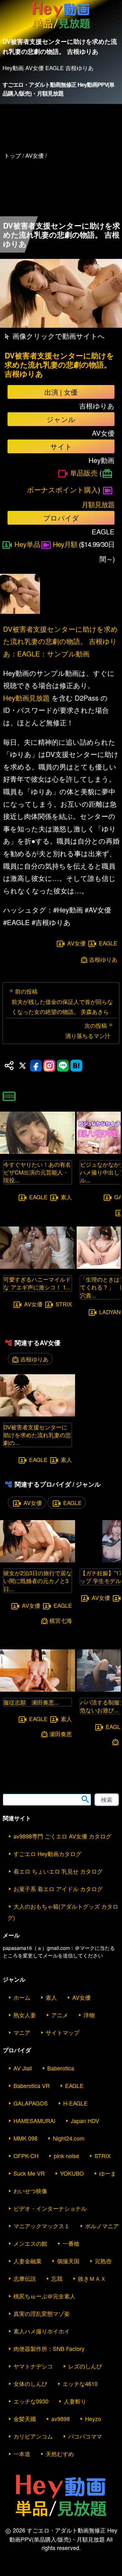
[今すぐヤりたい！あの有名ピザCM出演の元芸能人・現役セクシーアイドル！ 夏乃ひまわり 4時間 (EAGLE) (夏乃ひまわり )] (38, 1152)
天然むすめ (60, 2454)
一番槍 (71, 2243)
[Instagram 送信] (49, 1066)
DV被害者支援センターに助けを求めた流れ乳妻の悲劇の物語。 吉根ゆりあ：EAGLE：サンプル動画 (61, 641)
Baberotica (61, 2068)
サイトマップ (63, 2032)
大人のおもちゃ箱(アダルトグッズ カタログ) (63, 1912)
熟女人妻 (25, 2015)
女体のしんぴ (30, 2383)
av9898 (61, 2419)
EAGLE (108, 943)
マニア (22, 2032)
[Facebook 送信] (36, 1066)
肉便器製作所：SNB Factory (49, 2348)
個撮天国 (68, 2261)
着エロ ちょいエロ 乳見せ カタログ (58, 1871)
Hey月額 (65, 544)
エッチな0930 (31, 2401)
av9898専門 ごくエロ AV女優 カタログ (62, 1836)
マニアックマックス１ (42, 2226)
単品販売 (84, 473)
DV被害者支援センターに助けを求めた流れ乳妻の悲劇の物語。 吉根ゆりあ (59, 364)
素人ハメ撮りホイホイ (42, 2331)
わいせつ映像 (30, 2191)
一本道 (22, 2454)
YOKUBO (72, 2173)
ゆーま (108, 2173)
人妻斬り (75, 2401)
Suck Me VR (29, 2173)
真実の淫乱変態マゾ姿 (42, 2313)
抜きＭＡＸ (92, 2278)
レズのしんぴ (85, 2366)
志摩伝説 (25, 2278)
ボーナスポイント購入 (62, 489)
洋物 (89, 2015)
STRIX (64, 1304)
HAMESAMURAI (34, 2121)
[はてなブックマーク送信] (76, 1066)
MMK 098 (25, 2138)
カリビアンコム (33, 2436)
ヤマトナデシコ (33, 2366)
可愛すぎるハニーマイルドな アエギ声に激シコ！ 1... (37, 1283)
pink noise (66, 2156)
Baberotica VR (32, 2085)
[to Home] (61, 29)
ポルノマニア (102, 2226)
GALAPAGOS (31, 2103)
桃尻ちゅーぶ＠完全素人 (44, 2296)
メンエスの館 (30, 2243)
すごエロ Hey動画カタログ (47, 1854)
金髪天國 (25, 2419)
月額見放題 (98, 504)
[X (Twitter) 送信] (23, 1066)
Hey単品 (27, 544)
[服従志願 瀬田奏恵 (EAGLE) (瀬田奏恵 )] (38, 1690)
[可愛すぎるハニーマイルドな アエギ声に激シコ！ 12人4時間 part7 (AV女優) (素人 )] (38, 1267)
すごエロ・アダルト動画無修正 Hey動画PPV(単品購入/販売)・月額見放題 (59, 89)
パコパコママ (85, 2436)
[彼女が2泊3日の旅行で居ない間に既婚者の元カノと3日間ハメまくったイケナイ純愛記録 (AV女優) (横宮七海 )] (38, 1560)
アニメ (60, 2015)
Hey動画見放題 (26, 698)
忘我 (57, 2278)
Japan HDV (85, 2121)
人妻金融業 (28, 2261)
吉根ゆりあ (103, 959)
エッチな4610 (80, 2383)
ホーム (22, 1997)
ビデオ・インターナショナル (50, 2208)
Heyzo (93, 2419)
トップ (13, 155)
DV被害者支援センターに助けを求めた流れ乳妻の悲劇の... (37, 1435)
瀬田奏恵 (61, 1734)
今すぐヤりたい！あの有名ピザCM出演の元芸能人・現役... (37, 1172)
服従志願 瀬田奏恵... (31, 1702)
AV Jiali (23, 2068)
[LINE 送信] (63, 1066)
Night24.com (69, 2138)
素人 (66, 1197)
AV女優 (76, 943)
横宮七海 (61, 1620)
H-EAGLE (75, 2103)
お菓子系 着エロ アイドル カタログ (58, 1889)
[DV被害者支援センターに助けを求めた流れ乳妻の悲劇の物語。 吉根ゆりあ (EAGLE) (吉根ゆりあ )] (38, 1414)
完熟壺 (103, 2261)
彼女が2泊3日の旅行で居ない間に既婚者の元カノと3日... (38, 1581)
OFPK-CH (26, 2156)
